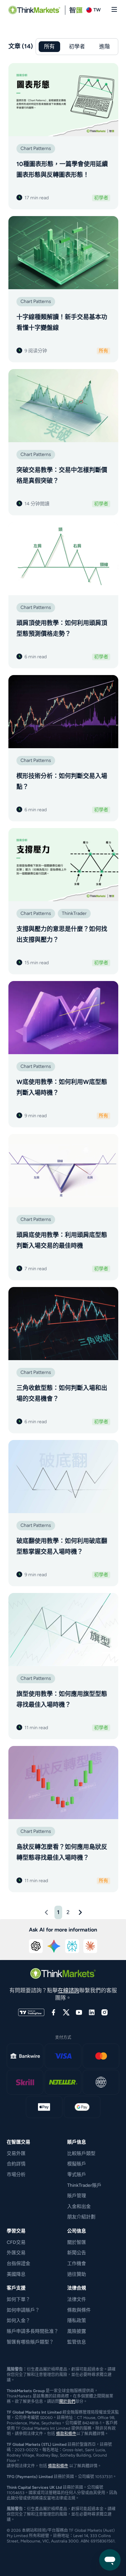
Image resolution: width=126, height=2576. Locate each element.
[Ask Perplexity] (72, 1946)
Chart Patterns (36, 148)
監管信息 (77, 2342)
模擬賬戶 (77, 2164)
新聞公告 (77, 2253)
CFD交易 (16, 2242)
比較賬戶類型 (81, 2153)
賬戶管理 (77, 2196)
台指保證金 (18, 2263)
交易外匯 (16, 2153)
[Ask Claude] (90, 1946)
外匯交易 (16, 2253)
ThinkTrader (74, 913)
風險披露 (77, 2331)
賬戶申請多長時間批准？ (33, 2331)
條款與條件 (79, 2310)
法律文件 (77, 2299)
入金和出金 (79, 2206)
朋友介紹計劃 (81, 2217)
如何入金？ (18, 2321)
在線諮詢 (69, 1990)
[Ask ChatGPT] (36, 1946)
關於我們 (67, 2402)
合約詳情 (16, 2164)
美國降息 (16, 2274)
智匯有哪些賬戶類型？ (30, 2342)
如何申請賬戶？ (23, 2310)
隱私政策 (77, 2321)
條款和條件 (66, 2434)
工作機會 (77, 2263)
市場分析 (16, 2175)
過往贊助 (77, 2274)
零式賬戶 (77, 2175)
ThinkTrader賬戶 (84, 2185)
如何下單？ (18, 2299)
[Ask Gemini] (54, 1946)
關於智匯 (77, 2242)
